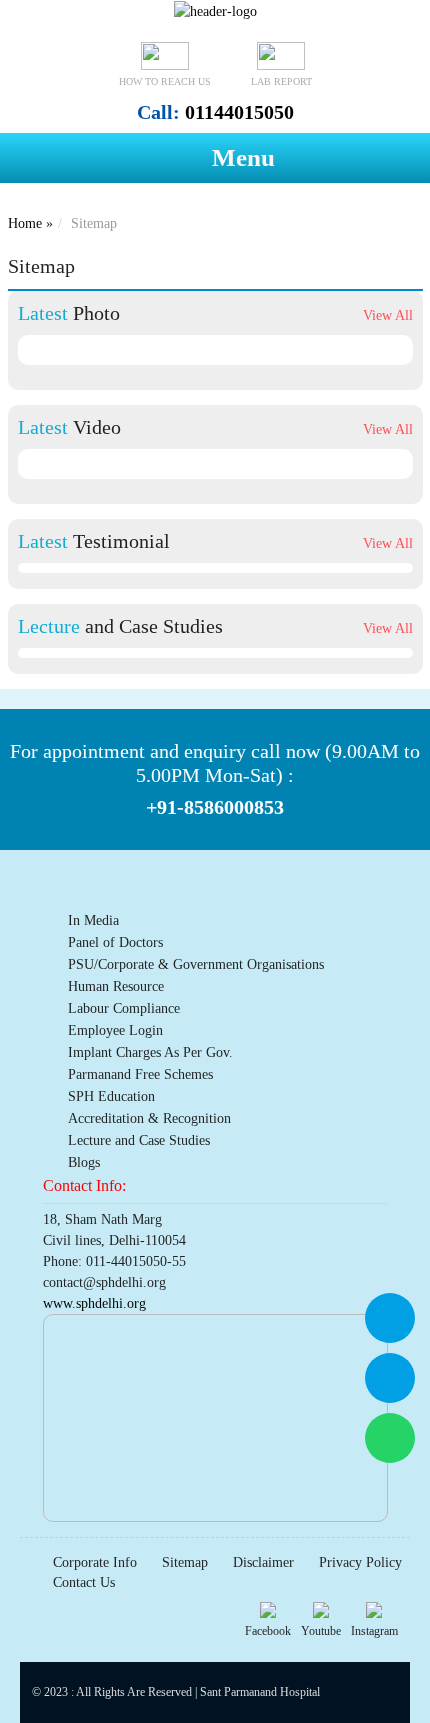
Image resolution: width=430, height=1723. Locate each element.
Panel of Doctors (115, 942)
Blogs (84, 1162)
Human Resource (116, 986)
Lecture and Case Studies (139, 1140)
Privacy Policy (360, 1562)
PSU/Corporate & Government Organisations (196, 964)
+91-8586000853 (215, 807)
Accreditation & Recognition (149, 1118)
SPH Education (111, 1096)
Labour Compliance (124, 1008)
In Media (93, 920)
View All (388, 315)
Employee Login (115, 1030)
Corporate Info (95, 1562)
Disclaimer (263, 1562)
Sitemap (185, 1562)
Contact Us (84, 1582)
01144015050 (215, 112)
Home (25, 223)
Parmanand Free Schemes (140, 1074)
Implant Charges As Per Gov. (150, 1052)
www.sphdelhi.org (94, 1303)
